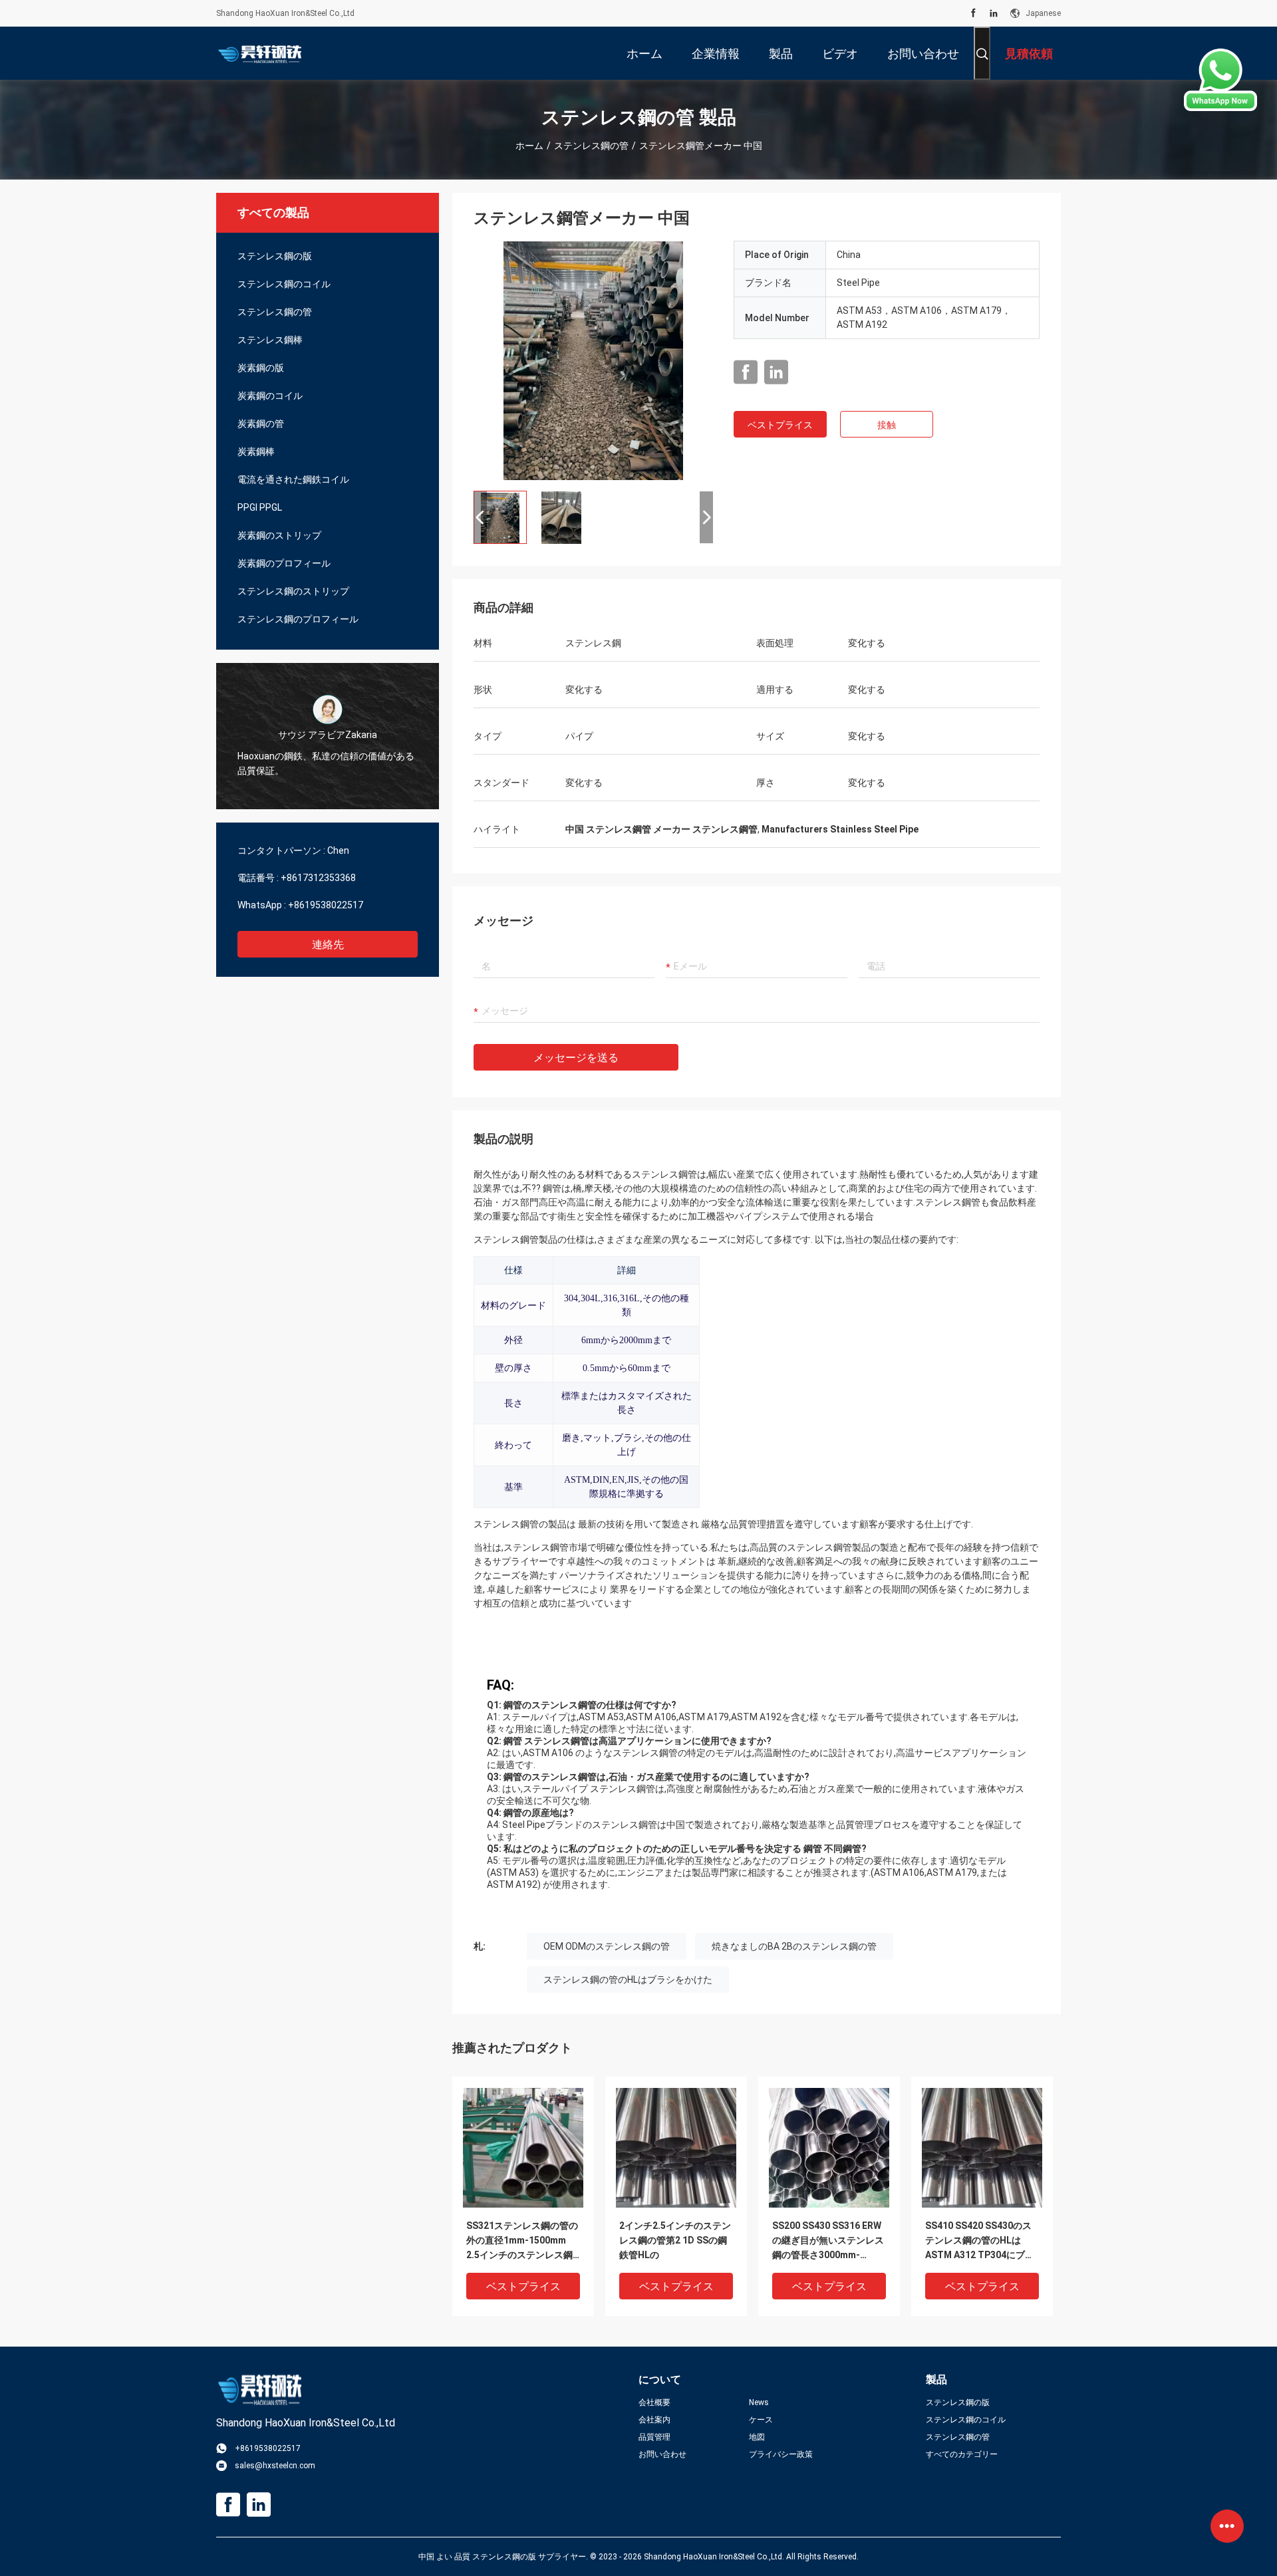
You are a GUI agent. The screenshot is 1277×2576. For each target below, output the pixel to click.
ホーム (529, 146)
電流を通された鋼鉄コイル (293, 479)
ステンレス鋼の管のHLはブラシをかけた (628, 1980)
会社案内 (654, 2420)
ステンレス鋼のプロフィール (298, 619)
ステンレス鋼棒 (270, 340)
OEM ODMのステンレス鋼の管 (607, 1946)
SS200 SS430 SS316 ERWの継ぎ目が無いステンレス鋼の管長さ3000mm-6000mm (828, 2241)
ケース (761, 2420)
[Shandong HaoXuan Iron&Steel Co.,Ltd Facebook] (973, 13)
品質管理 (654, 2437)
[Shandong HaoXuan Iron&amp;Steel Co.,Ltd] (259, 53)
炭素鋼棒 (256, 451)
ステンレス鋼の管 (591, 146)
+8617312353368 (318, 878)
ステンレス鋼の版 (275, 256)
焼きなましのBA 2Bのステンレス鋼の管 (794, 1946)
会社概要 (654, 2402)
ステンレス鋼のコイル (284, 284)
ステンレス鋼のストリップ (293, 591)
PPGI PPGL (260, 507)
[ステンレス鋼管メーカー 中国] (593, 360)
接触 (887, 425)
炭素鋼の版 (261, 368)
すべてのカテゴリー (962, 2454)
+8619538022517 (326, 905)
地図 (757, 2437)
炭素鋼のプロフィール (284, 563)
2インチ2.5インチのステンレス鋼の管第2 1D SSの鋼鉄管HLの (675, 2240)
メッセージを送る (576, 1058)
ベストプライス (780, 425)
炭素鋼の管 (261, 424)
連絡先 (328, 945)
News (759, 2402)
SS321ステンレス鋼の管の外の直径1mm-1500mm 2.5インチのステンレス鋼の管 (522, 2241)
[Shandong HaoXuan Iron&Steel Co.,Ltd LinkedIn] (994, 13)
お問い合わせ (662, 2454)
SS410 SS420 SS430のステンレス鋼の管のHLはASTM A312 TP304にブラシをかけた (980, 2241)
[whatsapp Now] (1220, 80)
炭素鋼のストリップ (279, 535)
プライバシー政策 (781, 2454)
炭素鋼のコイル (270, 396)
